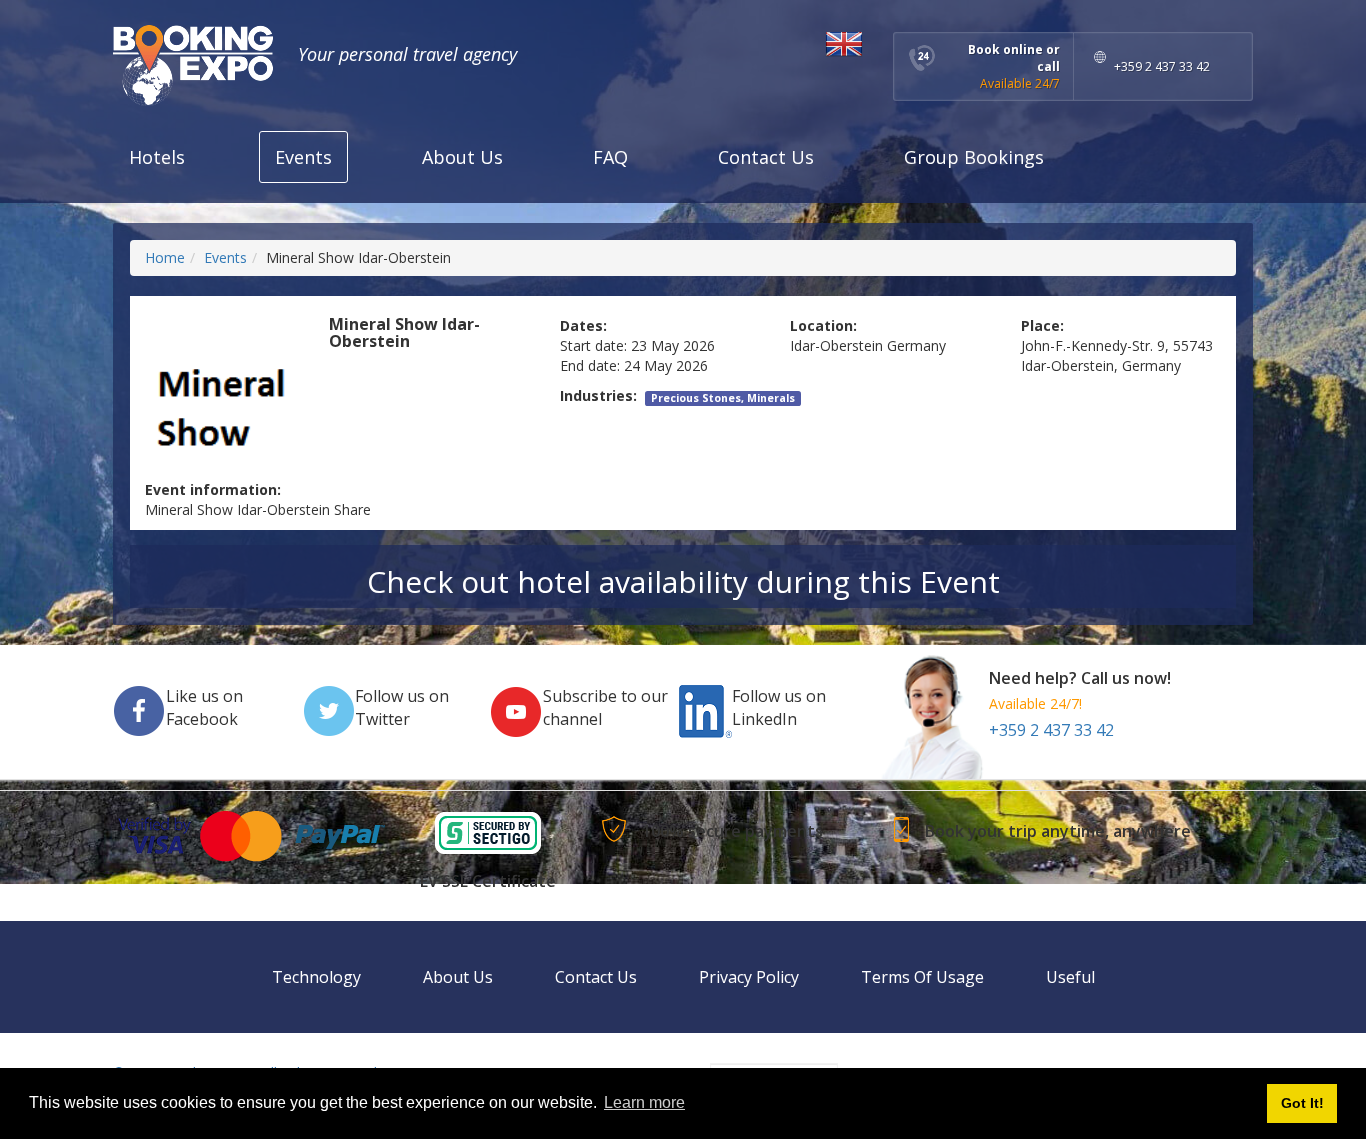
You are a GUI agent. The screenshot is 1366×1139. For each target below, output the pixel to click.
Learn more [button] (644, 1102)
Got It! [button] (1302, 1103)
